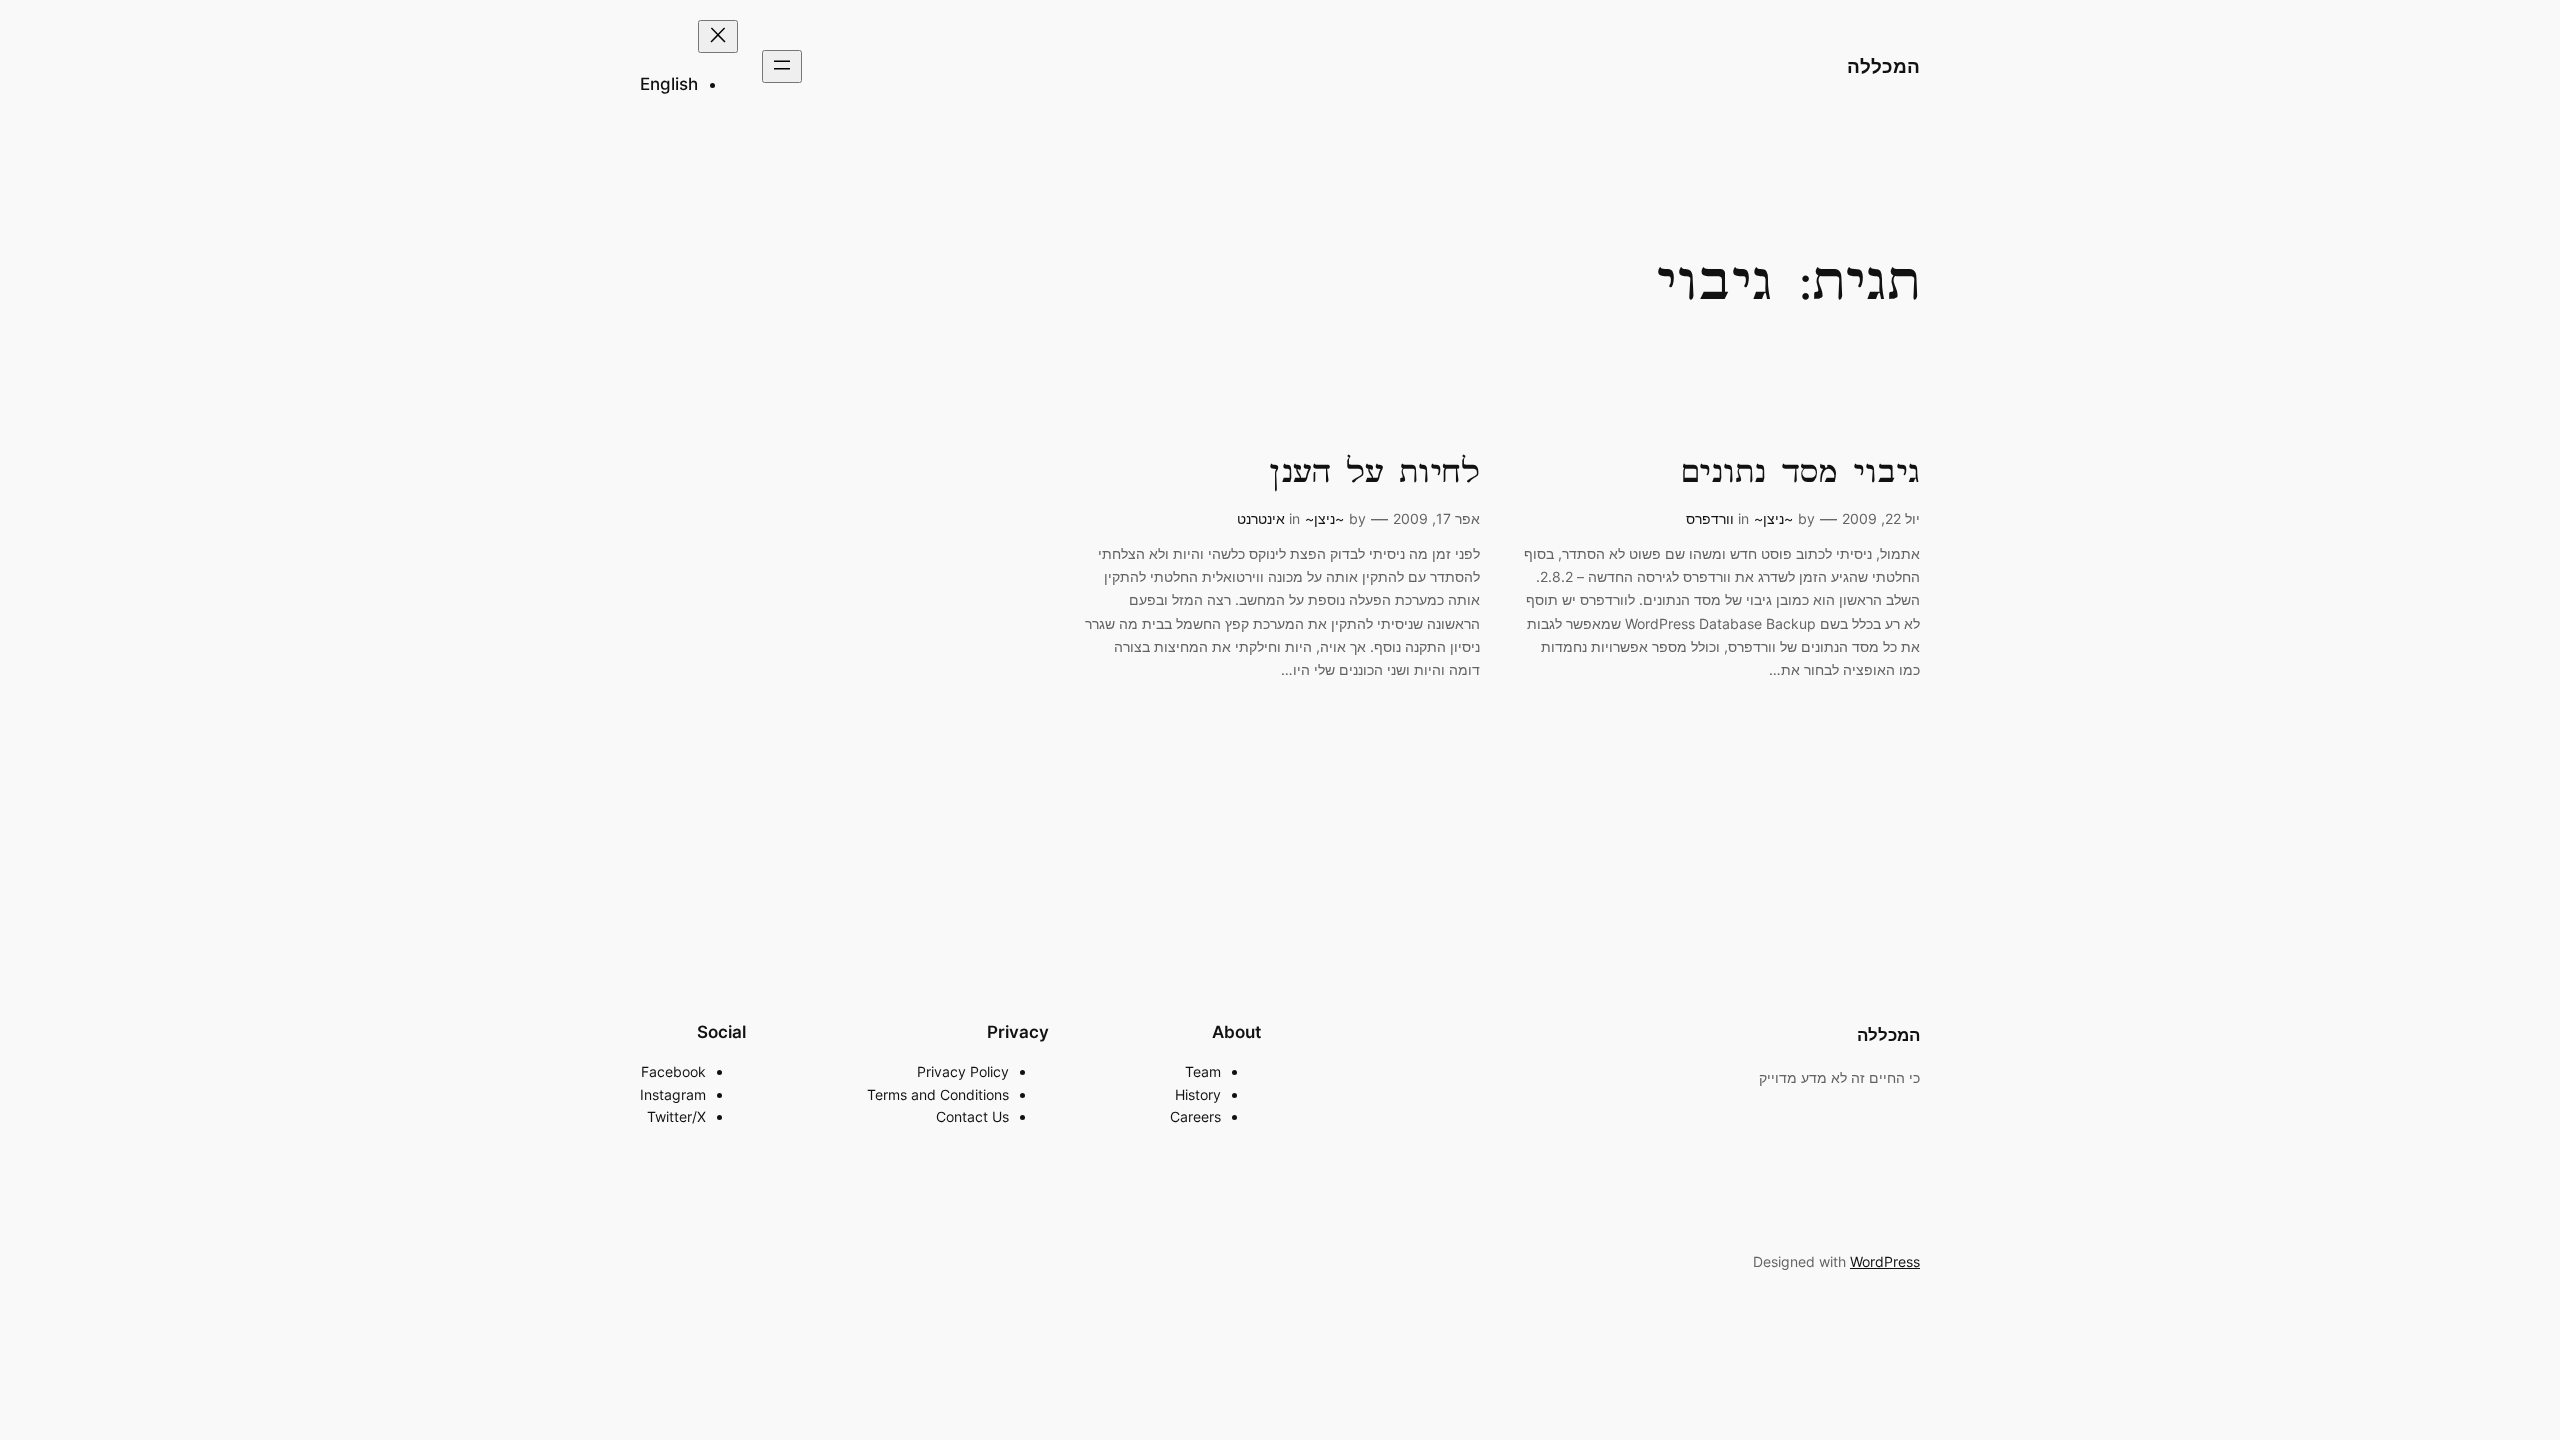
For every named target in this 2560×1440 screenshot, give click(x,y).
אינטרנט (1261, 518)
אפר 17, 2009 (1436, 518)
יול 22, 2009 (1881, 518)
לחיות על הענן (1374, 474)
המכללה (1883, 66)
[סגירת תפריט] (718, 36)
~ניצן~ (1773, 518)
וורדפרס (1710, 518)
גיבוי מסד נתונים (1800, 474)
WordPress (1885, 1261)
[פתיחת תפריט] (782, 66)
